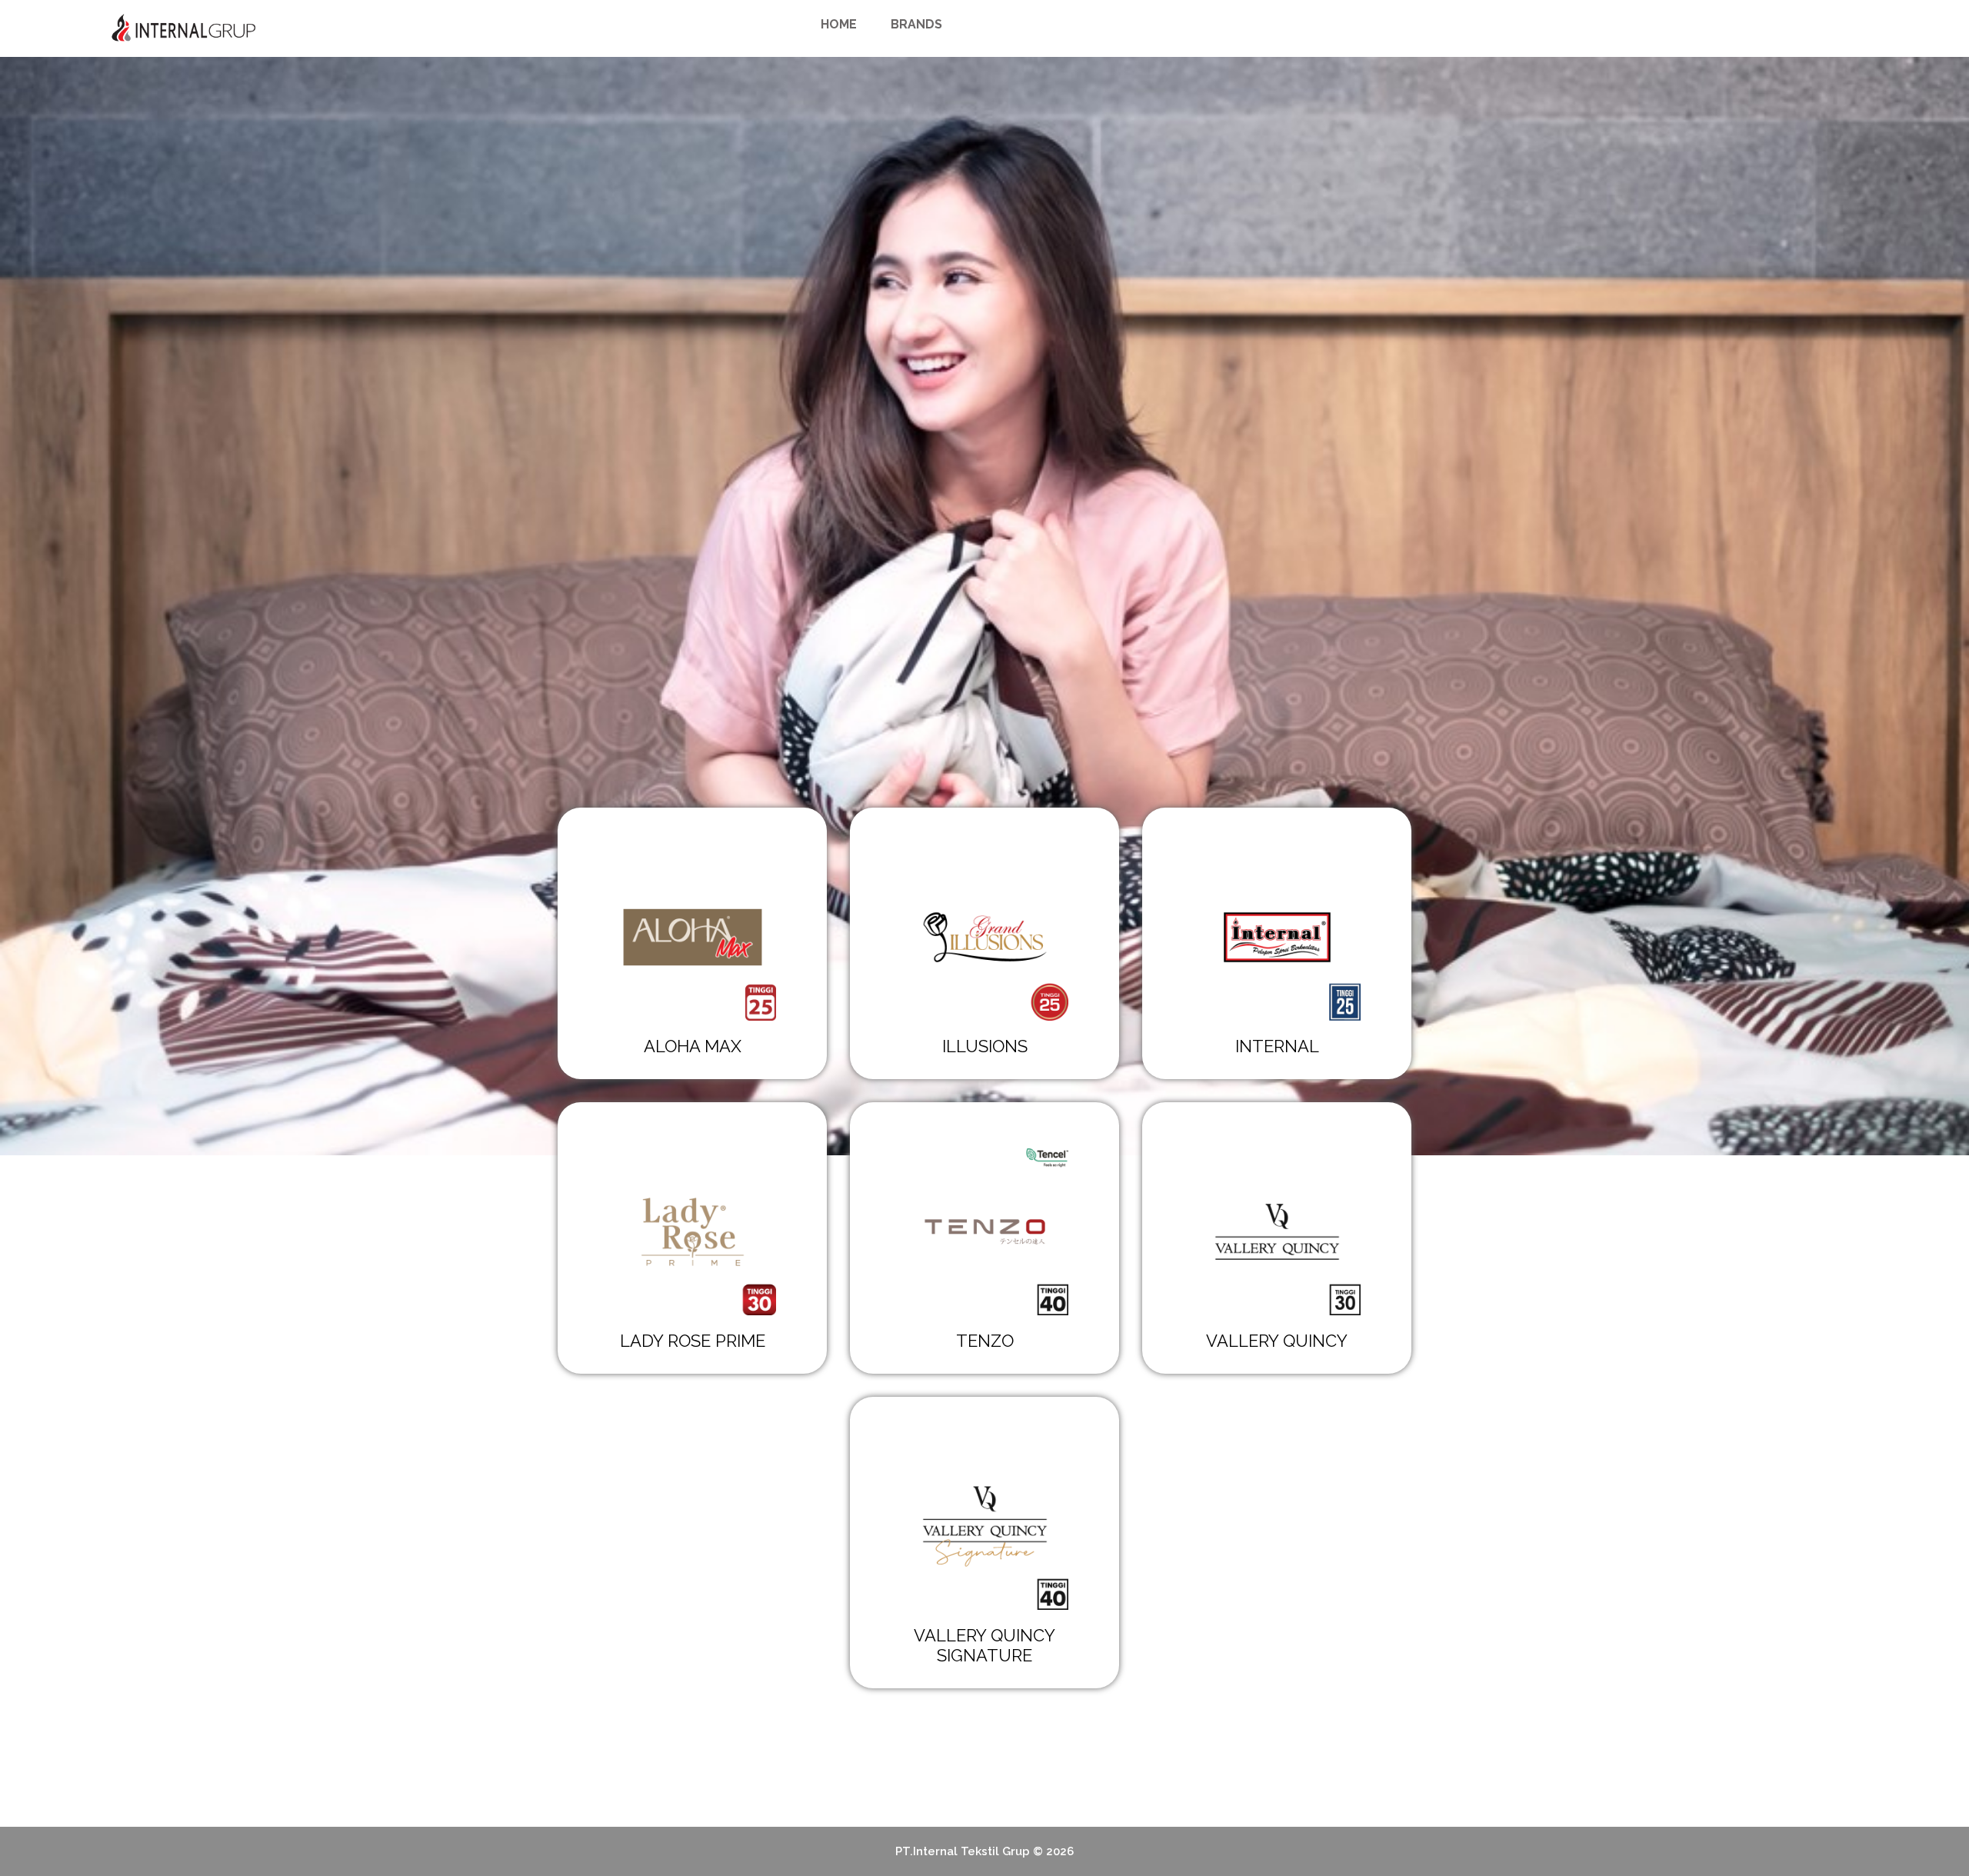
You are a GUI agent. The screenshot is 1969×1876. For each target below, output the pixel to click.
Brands (916, 24)
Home (839, 24)
